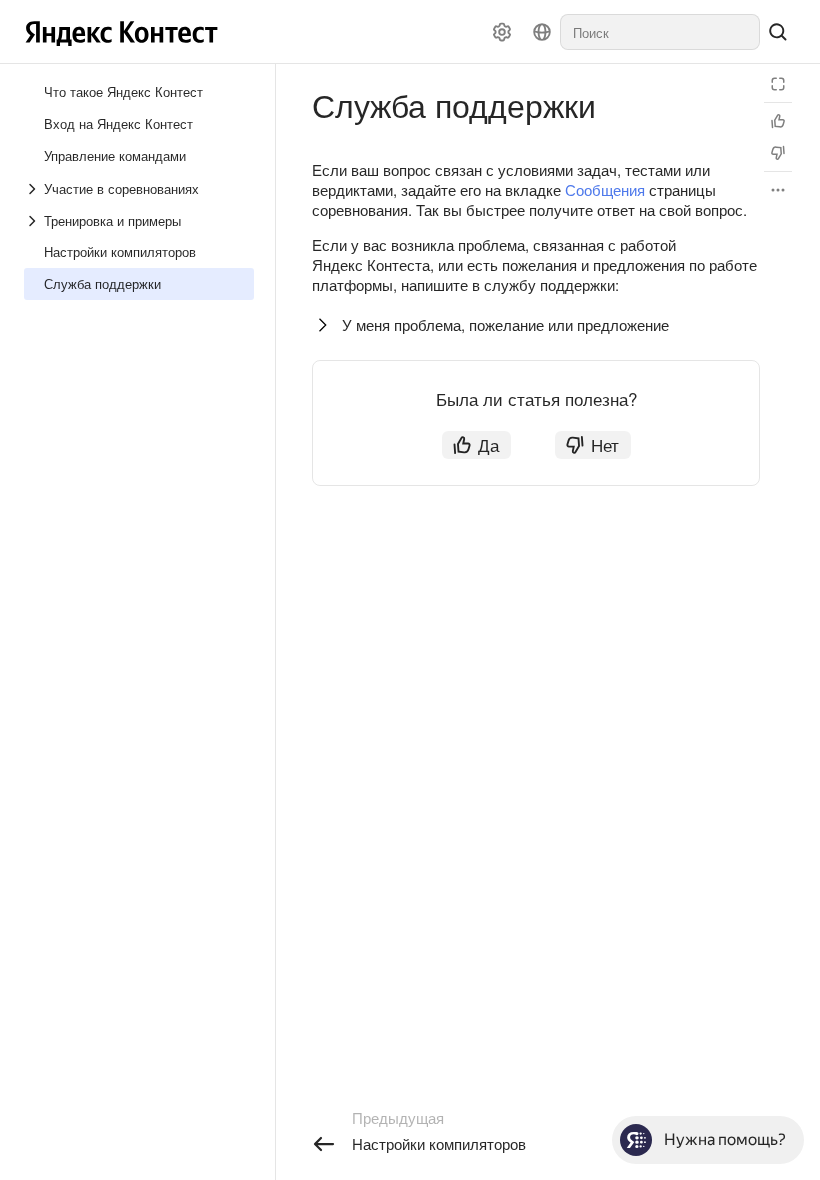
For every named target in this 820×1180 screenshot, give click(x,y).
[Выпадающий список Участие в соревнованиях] (34, 189)
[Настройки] (502, 32)
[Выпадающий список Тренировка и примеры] (34, 221)
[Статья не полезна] (778, 153)
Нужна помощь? (725, 1139)
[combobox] (660, 32)
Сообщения (605, 189)
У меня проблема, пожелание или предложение (505, 324)
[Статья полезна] (778, 121)
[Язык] (542, 32)
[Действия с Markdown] (778, 190)
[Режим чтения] (778, 84)
